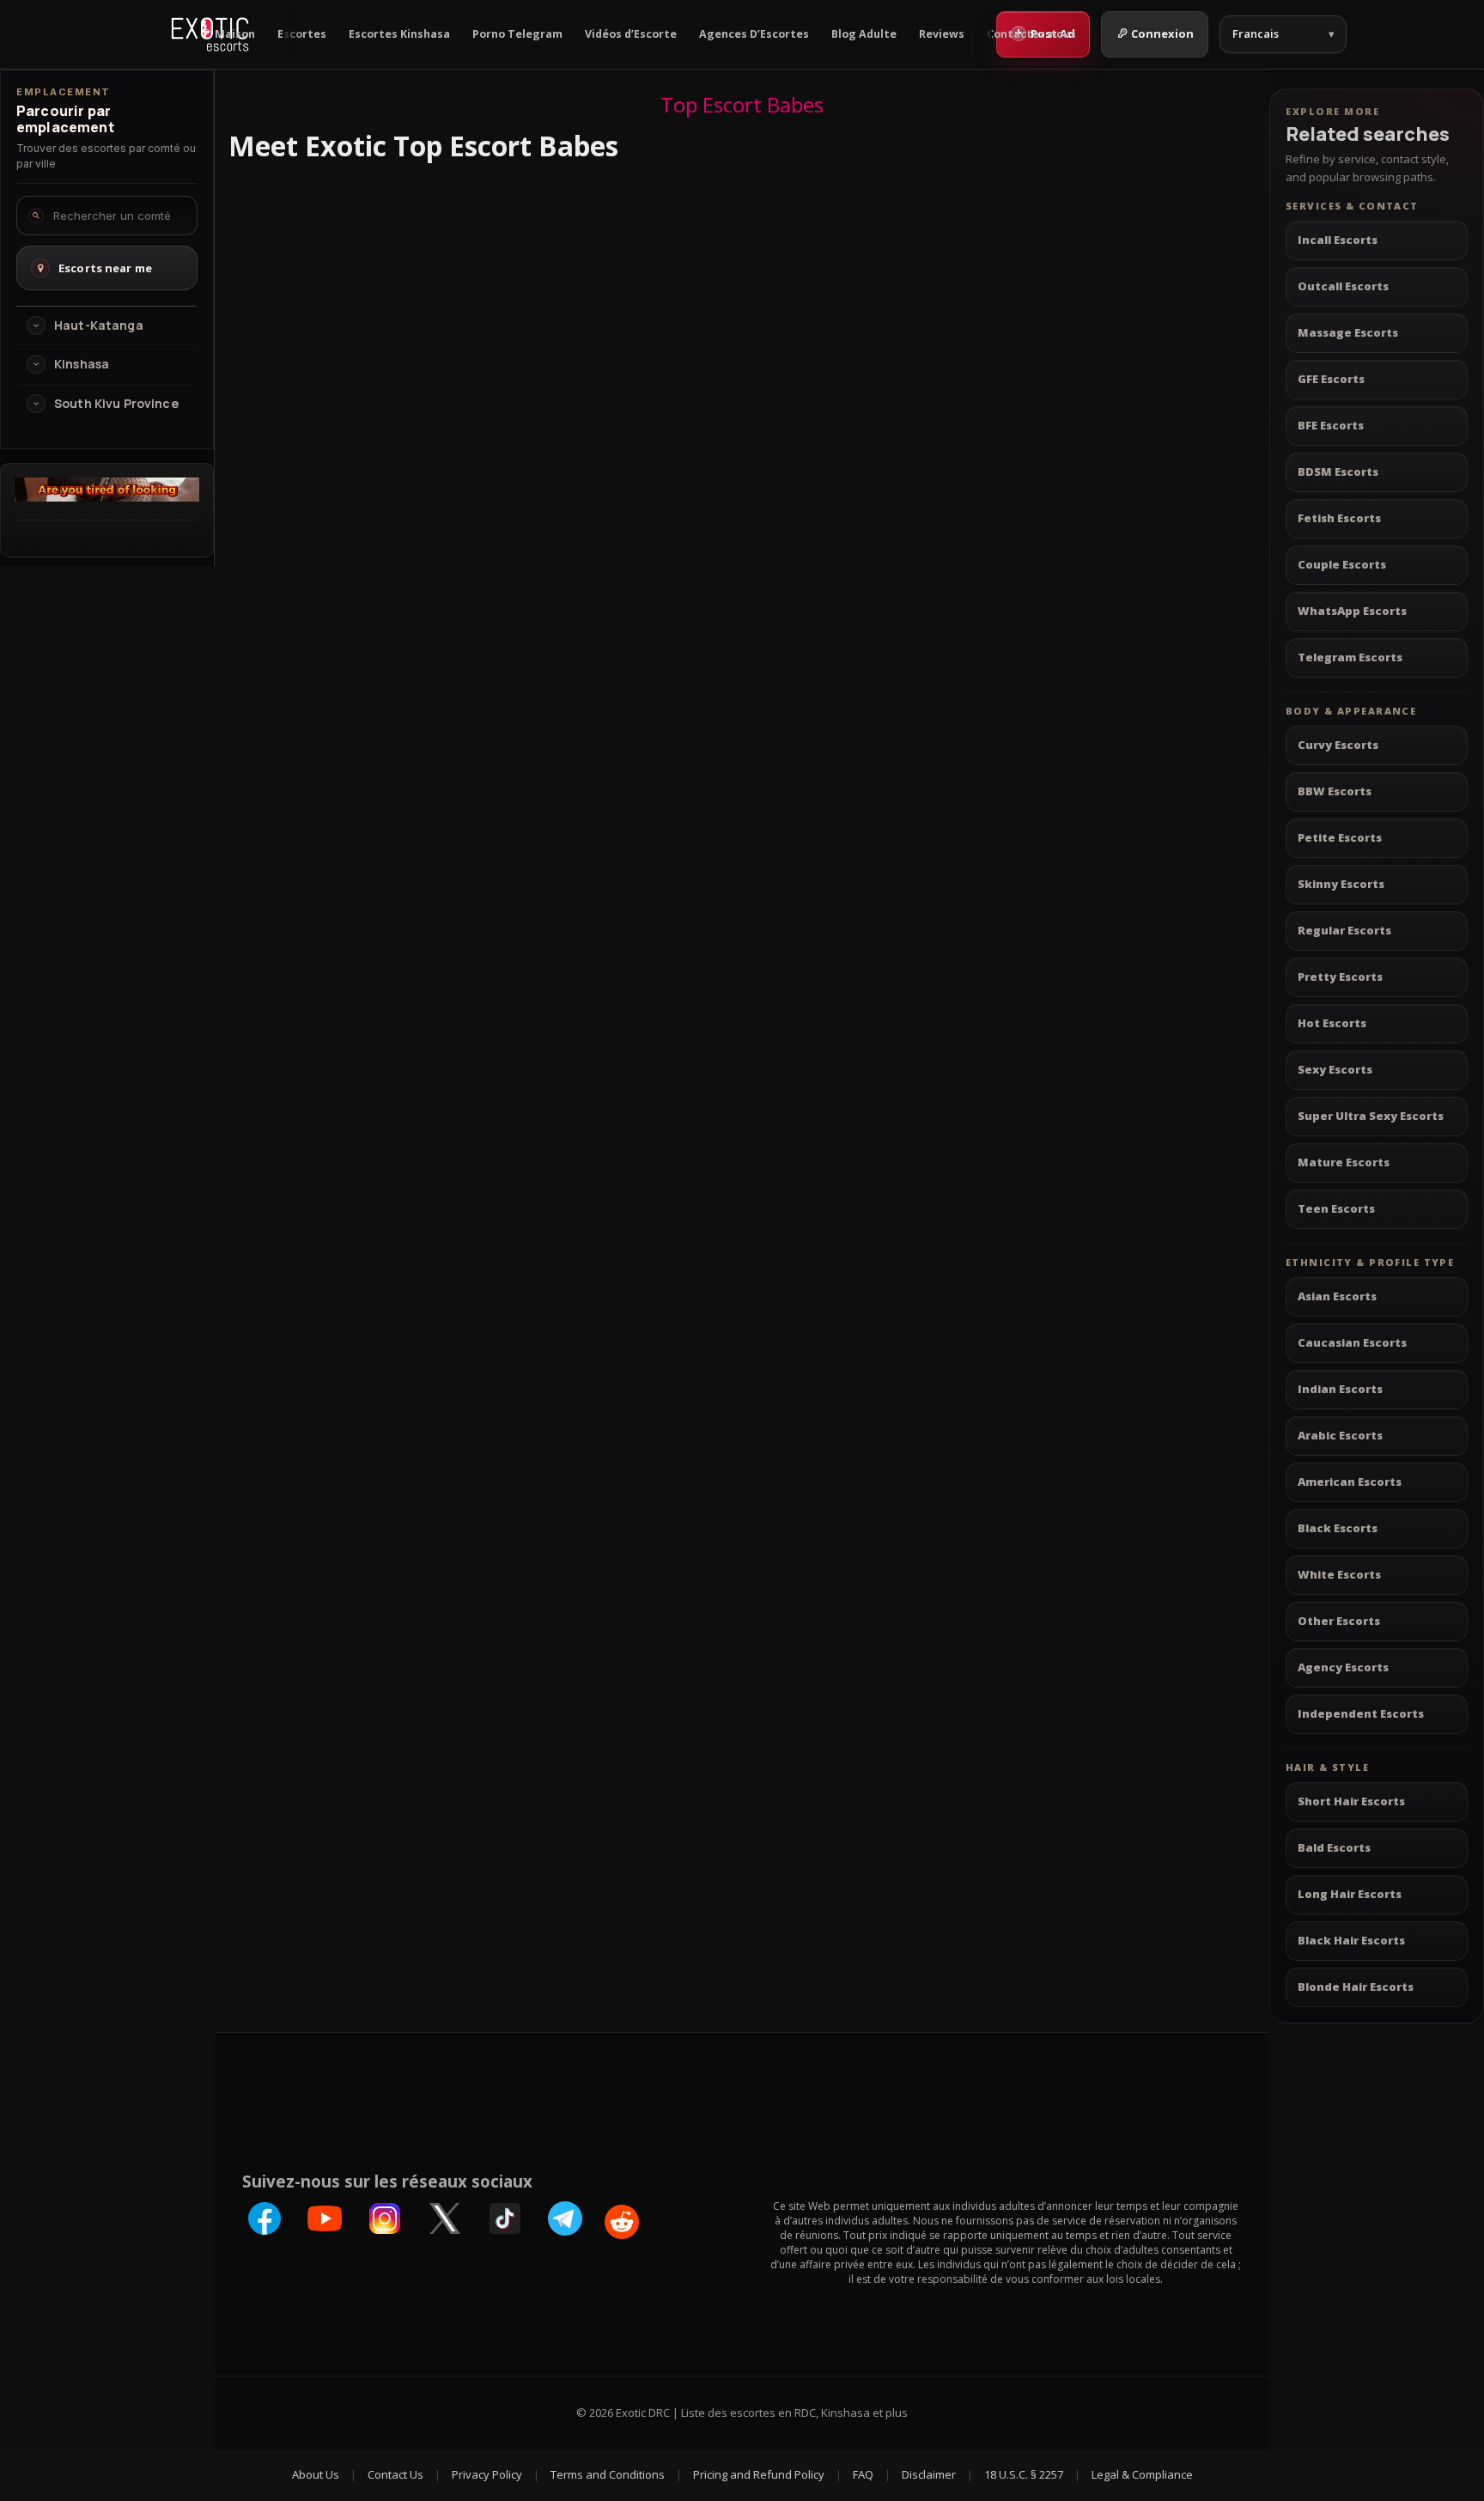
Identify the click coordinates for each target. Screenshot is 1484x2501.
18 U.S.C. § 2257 (1024, 2474)
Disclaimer (929, 2474)
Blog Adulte (864, 34)
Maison (235, 34)
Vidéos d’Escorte (631, 34)
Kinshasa (82, 364)
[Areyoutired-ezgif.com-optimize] (107, 496)
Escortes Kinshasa (399, 34)
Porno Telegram (517, 34)
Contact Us (395, 2474)
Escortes (302, 34)
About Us (316, 2474)
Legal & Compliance (1142, 2474)
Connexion (1162, 33)
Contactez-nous (1031, 34)
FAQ (863, 2474)
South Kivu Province (116, 404)
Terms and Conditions (608, 2474)
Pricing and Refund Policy (759, 2474)
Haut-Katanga (99, 326)
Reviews (942, 34)
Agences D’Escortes (754, 34)
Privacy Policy (487, 2474)
